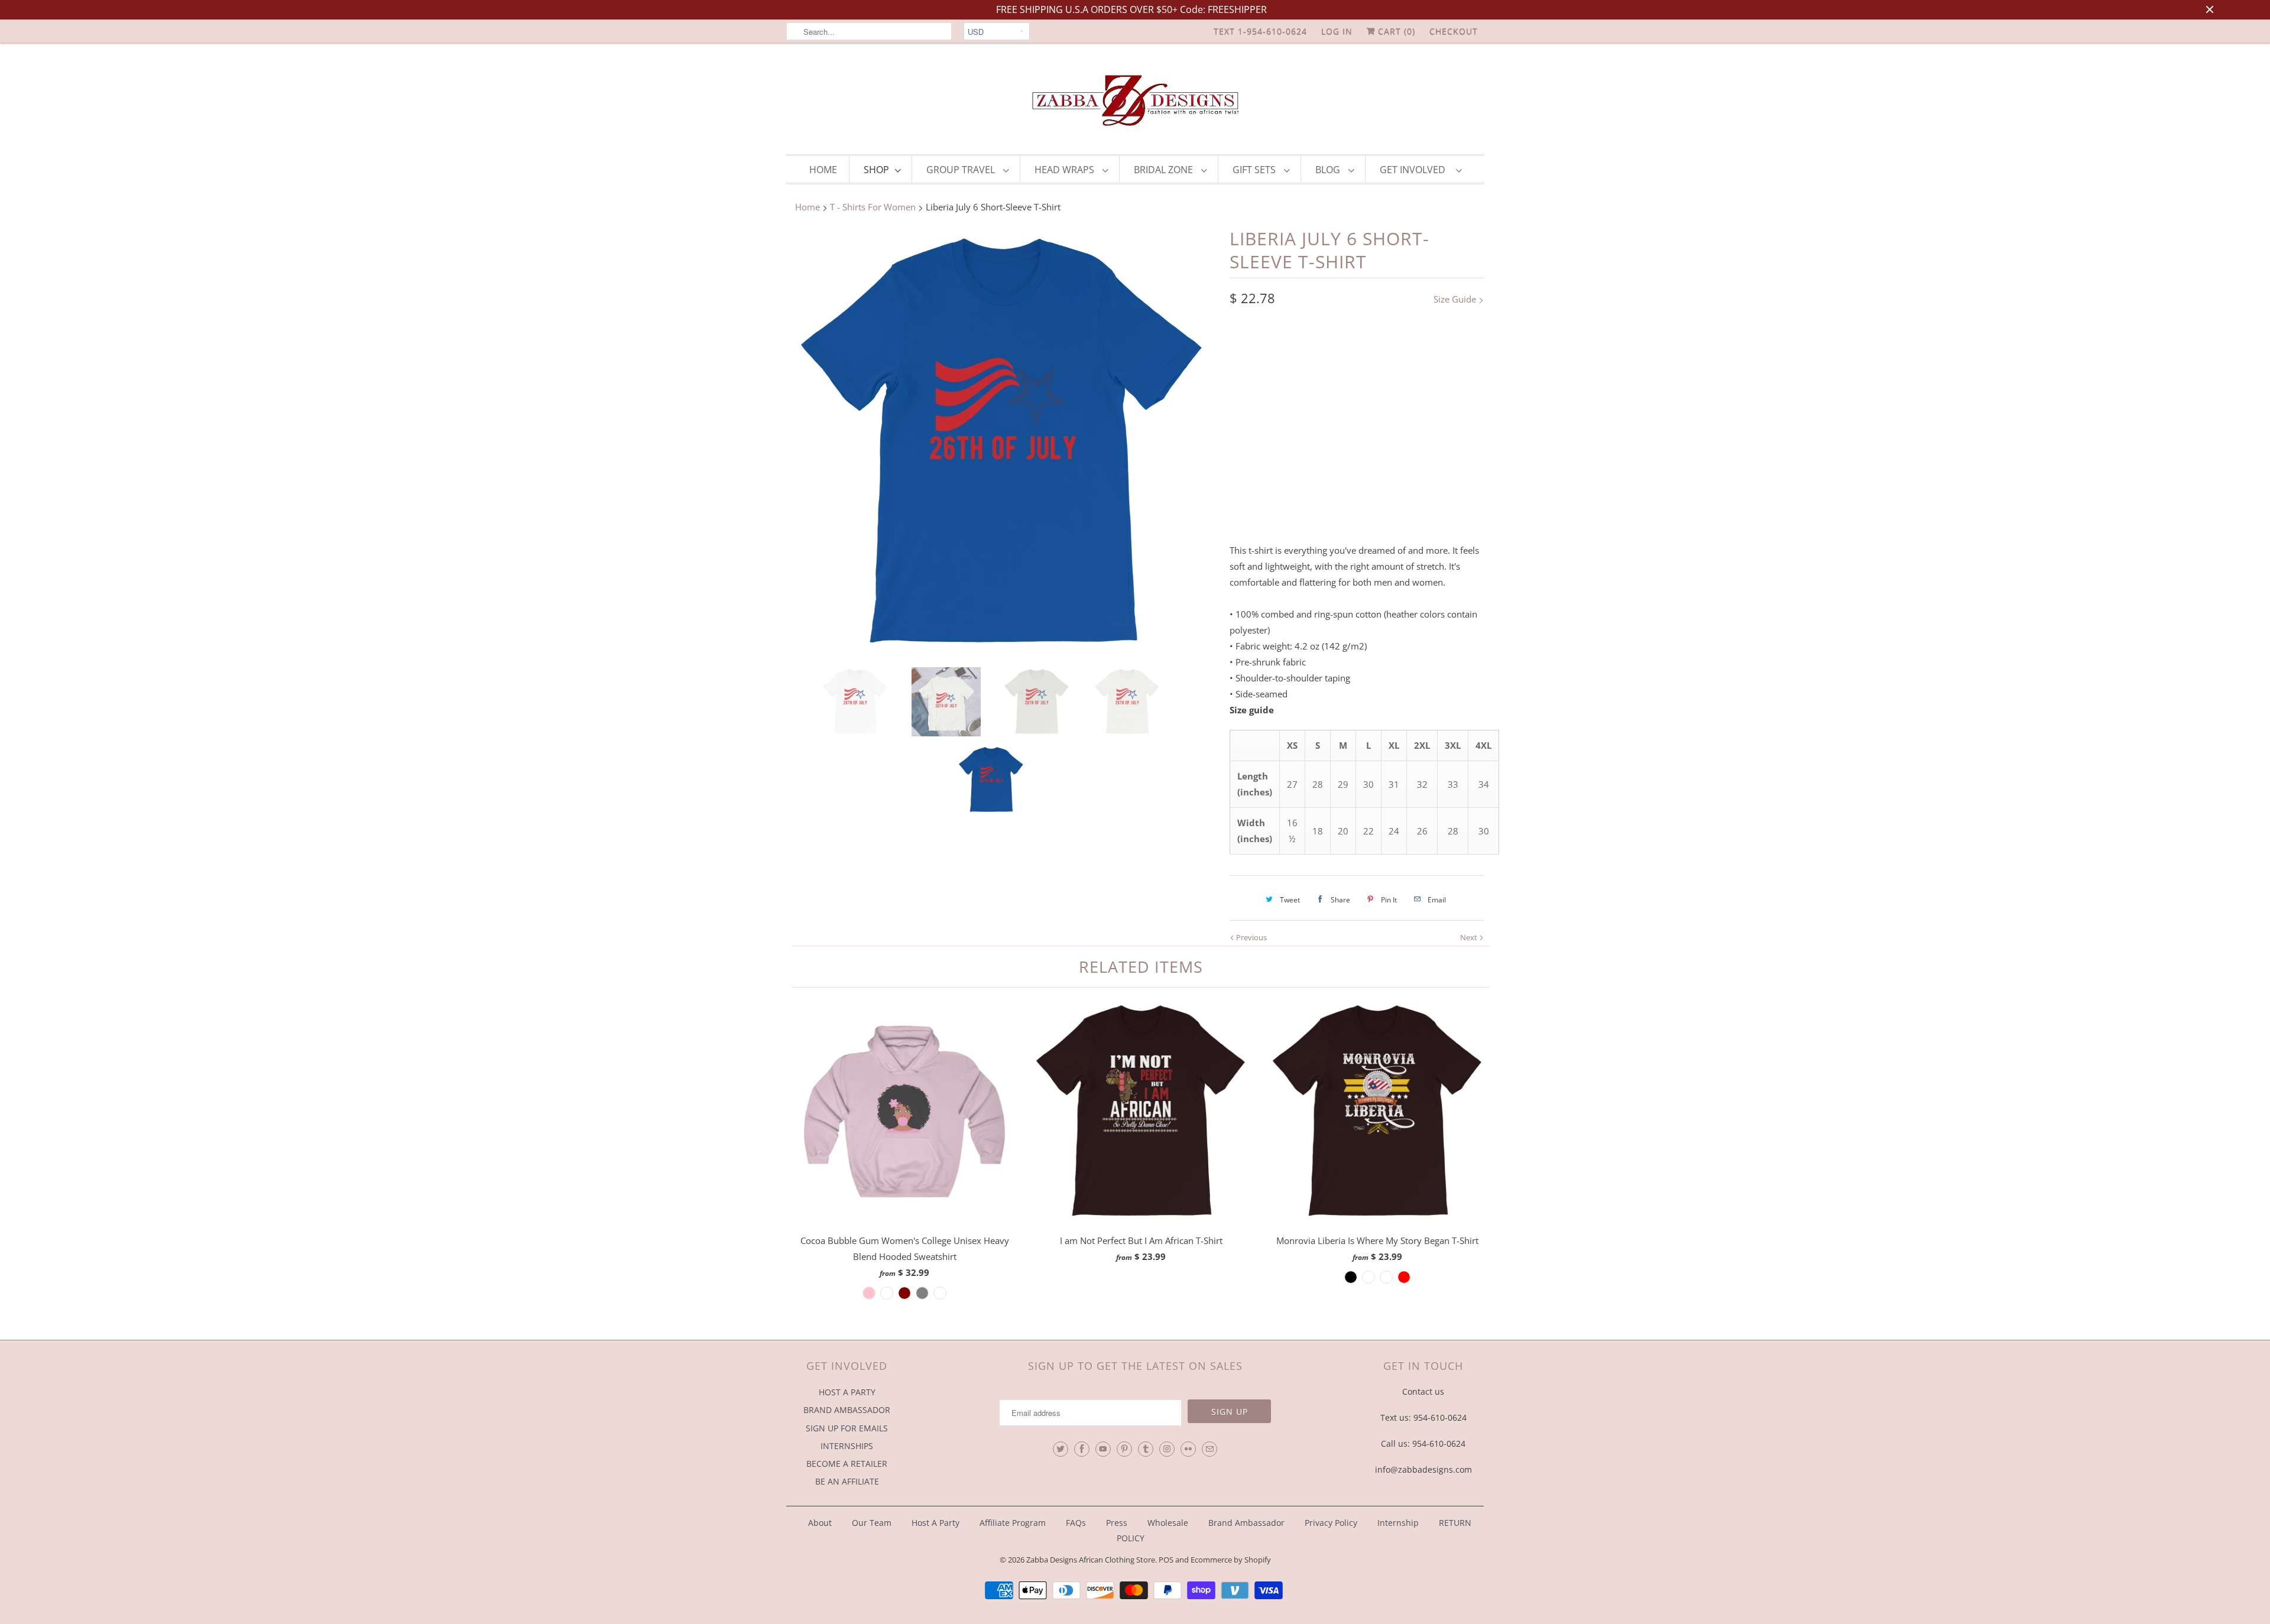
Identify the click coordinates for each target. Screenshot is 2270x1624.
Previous (1251, 937)
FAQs (1076, 1523)
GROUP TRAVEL (962, 170)
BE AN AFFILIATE (847, 1481)
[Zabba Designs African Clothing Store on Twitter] (1061, 1449)
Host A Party (935, 1523)
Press (1117, 1523)
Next (1470, 937)
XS (1244, 402)
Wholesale (1168, 1523)
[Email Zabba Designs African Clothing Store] (1209, 1449)
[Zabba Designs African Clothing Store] (1135, 102)
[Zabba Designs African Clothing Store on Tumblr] (1146, 1449)
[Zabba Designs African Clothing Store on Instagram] (1167, 1449)
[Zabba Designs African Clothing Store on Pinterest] (1124, 1449)
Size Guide (1456, 299)
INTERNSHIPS (847, 1446)
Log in (1337, 31)
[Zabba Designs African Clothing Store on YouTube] (1103, 1449)
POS (1166, 1560)
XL (1379, 402)
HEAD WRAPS (1066, 170)
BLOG (1329, 170)
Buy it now (1422, 503)
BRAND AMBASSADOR (847, 1410)
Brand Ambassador (1246, 1523)
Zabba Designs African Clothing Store (1091, 1560)
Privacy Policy (1331, 1523)
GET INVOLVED (1415, 170)
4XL (1243, 427)
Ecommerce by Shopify (1231, 1560)
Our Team (872, 1523)
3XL (1446, 402)
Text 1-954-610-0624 (1260, 31)
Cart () (1395, 31)
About (821, 1523)
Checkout (1454, 31)
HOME (823, 170)
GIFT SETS (1255, 170)
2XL (1412, 402)
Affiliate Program (1013, 1523)
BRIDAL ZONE (1165, 170)
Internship (1398, 1523)
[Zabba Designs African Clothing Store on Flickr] (1188, 1449)
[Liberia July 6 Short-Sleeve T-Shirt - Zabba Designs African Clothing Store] (1002, 443)
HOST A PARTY (847, 1392)
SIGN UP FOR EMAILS (847, 1428)
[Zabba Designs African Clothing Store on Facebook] (1082, 1449)
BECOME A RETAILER (847, 1464)
